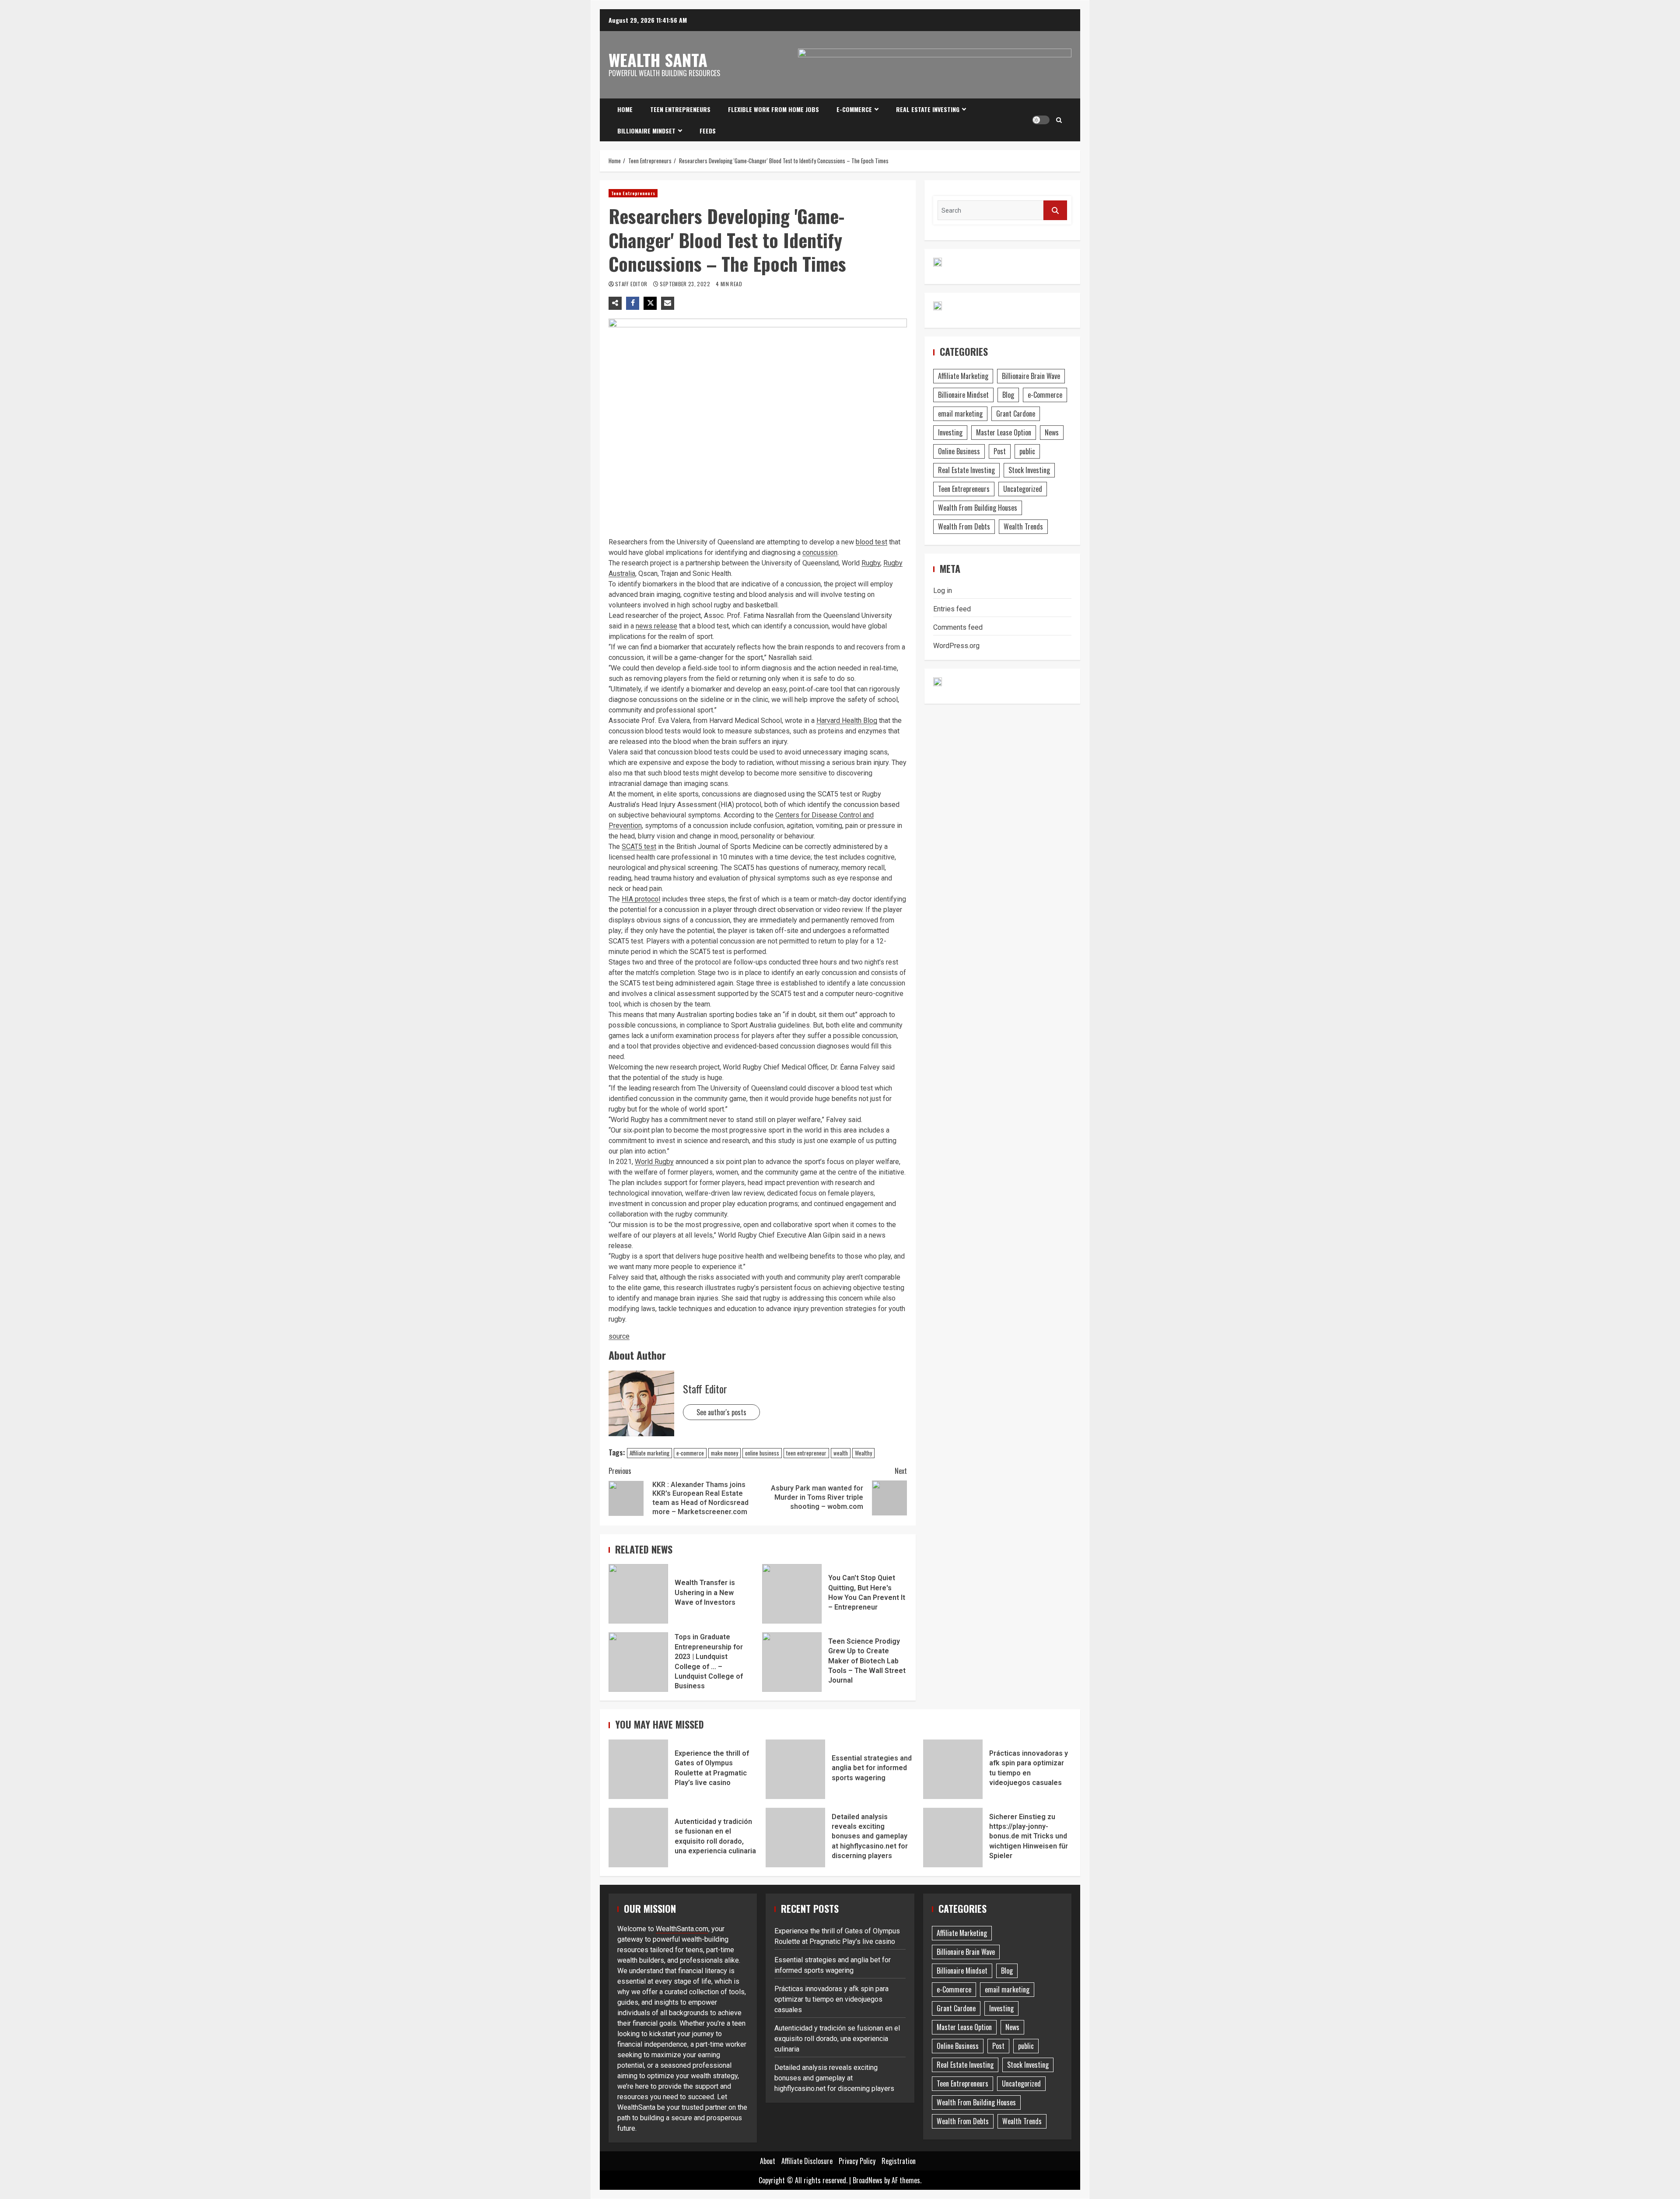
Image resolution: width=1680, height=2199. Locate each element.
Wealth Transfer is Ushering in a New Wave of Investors (638, 1594)
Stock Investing (1029, 470)
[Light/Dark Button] (1041, 120)
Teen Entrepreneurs (680, 109)
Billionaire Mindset (646, 131)
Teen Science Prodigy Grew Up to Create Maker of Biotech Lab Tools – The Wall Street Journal (792, 1662)
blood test (871, 542)
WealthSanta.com (682, 1929)
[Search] (1059, 120)
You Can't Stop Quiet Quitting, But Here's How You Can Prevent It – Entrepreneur (792, 1594)
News (1052, 432)
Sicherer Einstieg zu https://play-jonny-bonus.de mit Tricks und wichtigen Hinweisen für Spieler (953, 1838)
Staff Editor (632, 284)
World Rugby (654, 1162)
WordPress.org (956, 646)
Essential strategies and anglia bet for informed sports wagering (795, 1769)
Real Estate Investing (928, 109)
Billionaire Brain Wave (1031, 376)
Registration (899, 2161)
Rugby (871, 563)
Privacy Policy (857, 2161)
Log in (943, 591)
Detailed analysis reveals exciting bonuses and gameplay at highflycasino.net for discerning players (795, 1838)
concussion (820, 552)
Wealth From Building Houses (978, 508)
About (768, 2161)
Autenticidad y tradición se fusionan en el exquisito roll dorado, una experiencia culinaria (638, 1838)
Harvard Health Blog (847, 721)
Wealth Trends (1023, 526)
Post (1000, 451)
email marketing (960, 414)
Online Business (959, 451)
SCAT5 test (639, 847)
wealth (841, 1453)
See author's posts (721, 1412)
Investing (950, 432)
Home (625, 109)
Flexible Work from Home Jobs (773, 109)
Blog (1008, 395)
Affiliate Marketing (963, 376)
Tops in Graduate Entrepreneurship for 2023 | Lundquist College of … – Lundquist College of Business (638, 1662)
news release (656, 626)
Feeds (708, 131)
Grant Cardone (1016, 414)
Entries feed (952, 609)
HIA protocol (641, 899)
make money (724, 1453)
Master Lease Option (1004, 432)
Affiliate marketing (649, 1453)
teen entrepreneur (806, 1453)
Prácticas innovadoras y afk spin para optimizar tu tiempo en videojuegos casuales (953, 1769)
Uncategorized (1023, 489)
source (619, 1336)
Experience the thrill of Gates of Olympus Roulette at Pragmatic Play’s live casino (638, 1769)
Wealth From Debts (964, 526)
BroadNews (868, 2180)
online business (762, 1453)
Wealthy (863, 1453)
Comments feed (958, 627)
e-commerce (690, 1453)
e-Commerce (854, 109)
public (1027, 451)
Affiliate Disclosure (807, 2161)
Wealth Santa (658, 60)
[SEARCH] (1055, 210)
